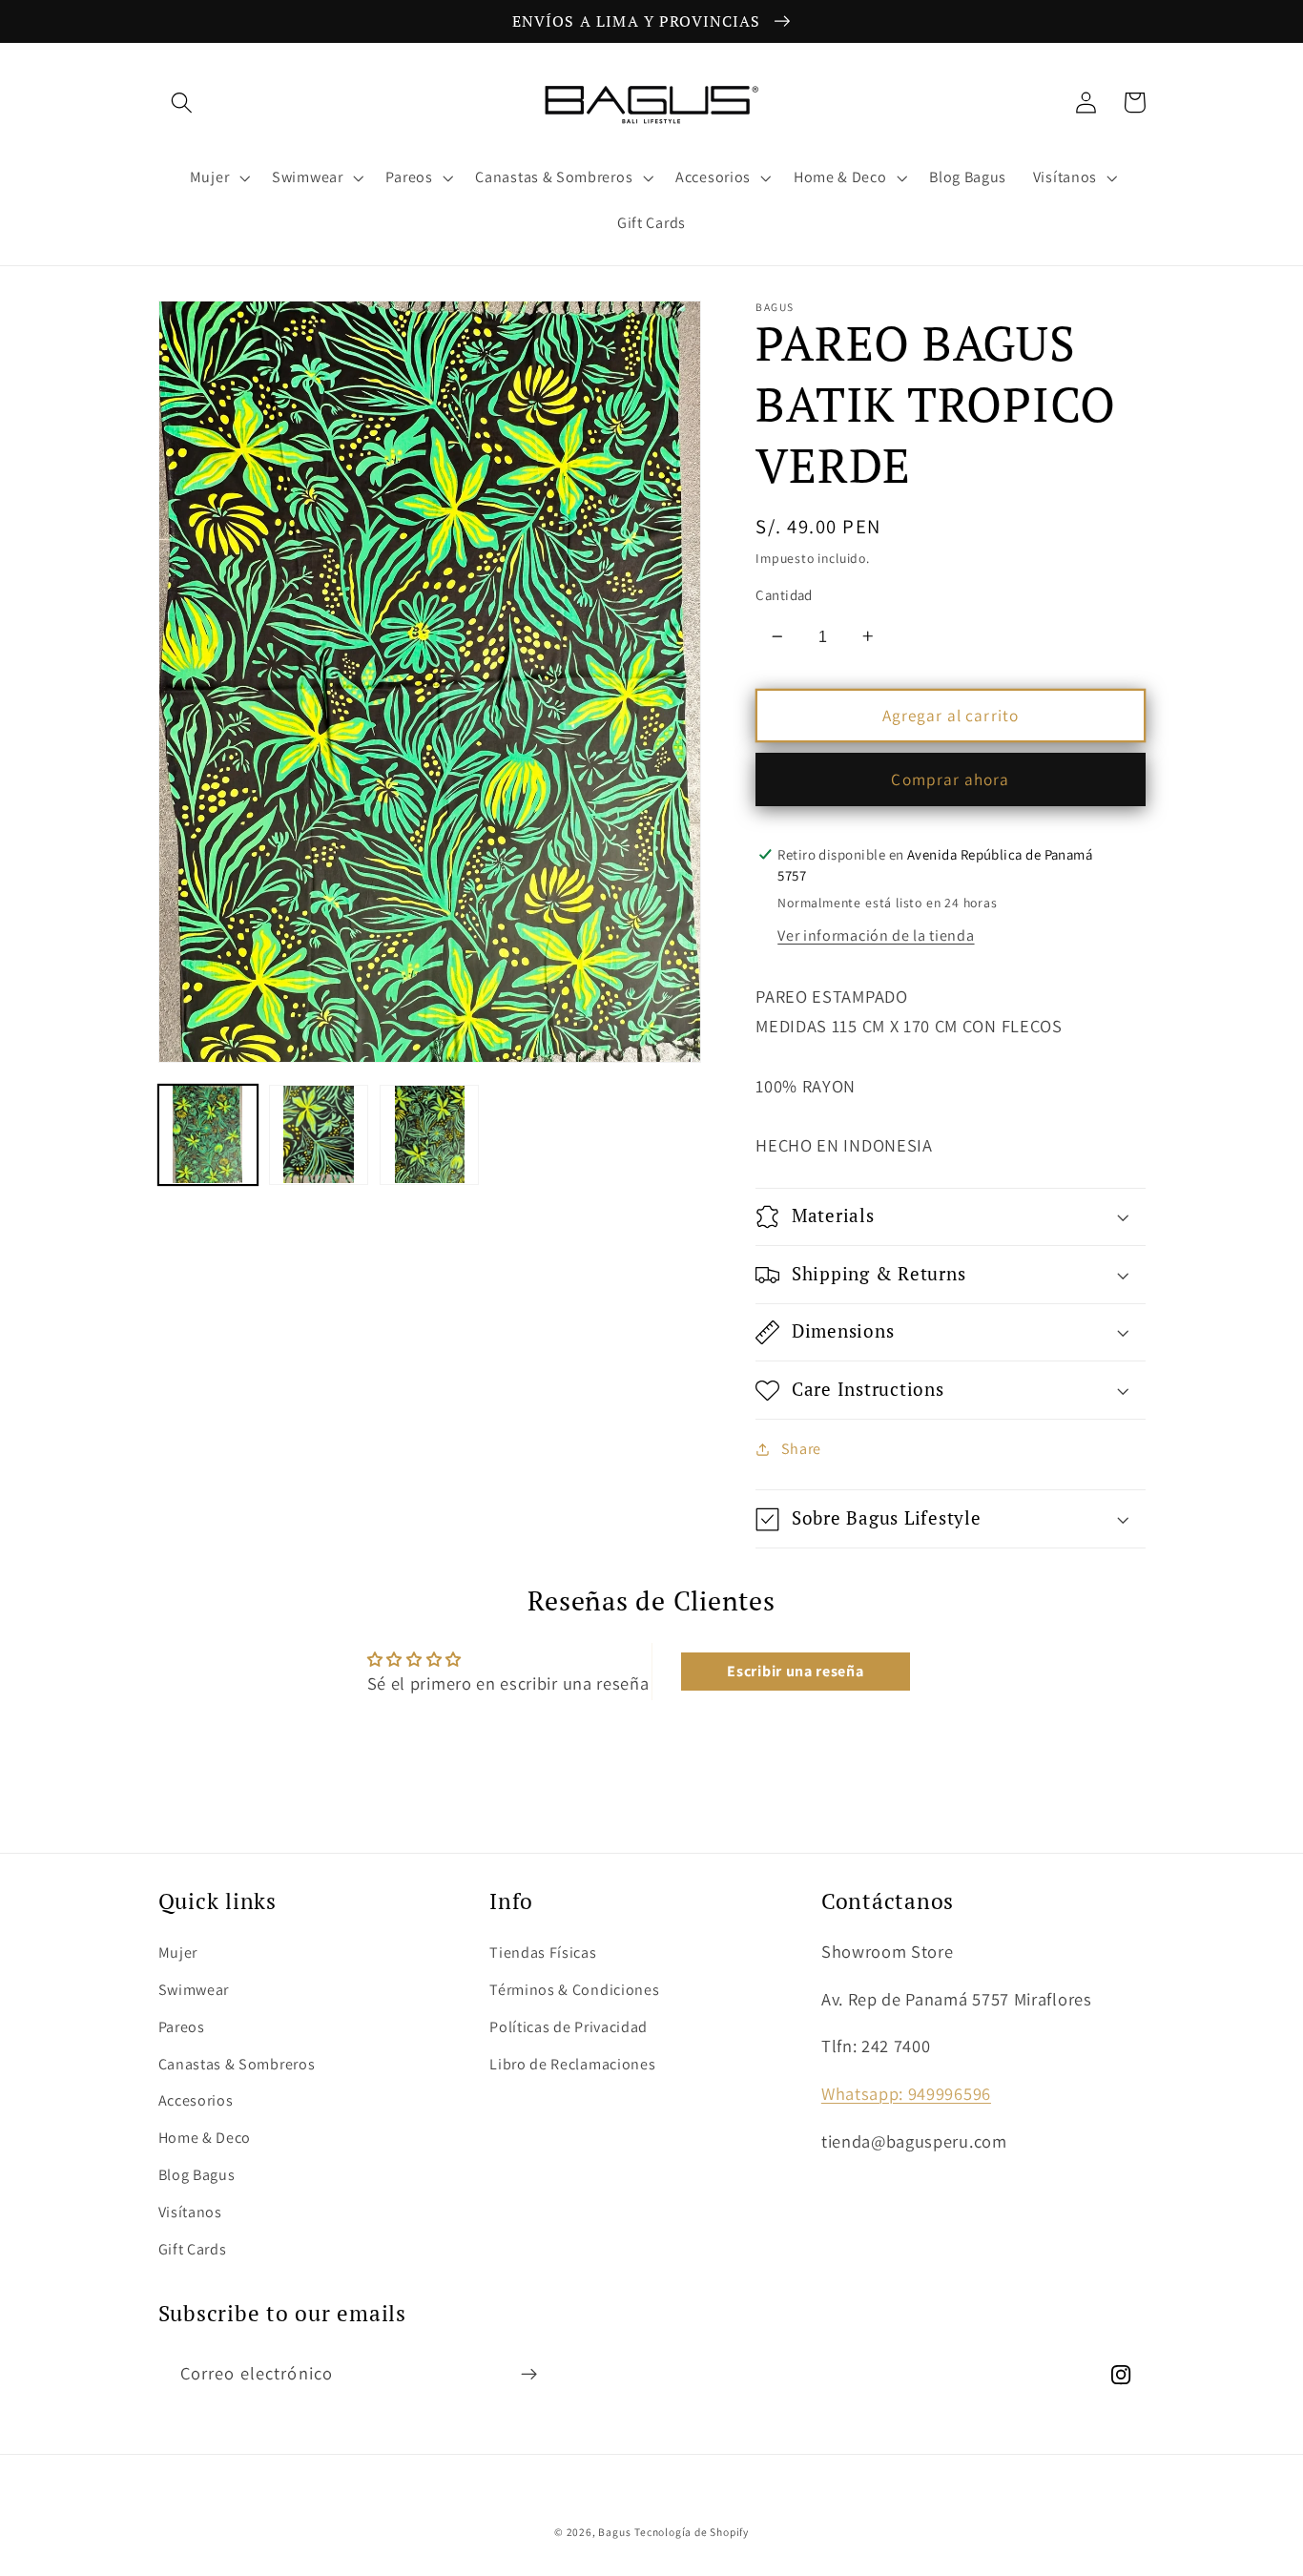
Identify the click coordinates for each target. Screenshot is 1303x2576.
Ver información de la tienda (876, 935)
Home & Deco (205, 2138)
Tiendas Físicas (543, 1953)
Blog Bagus (197, 2175)
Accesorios (196, 2100)
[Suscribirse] (529, 2375)
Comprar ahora (950, 779)
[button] (183, 103)
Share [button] (801, 1449)
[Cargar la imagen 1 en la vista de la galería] (208, 1135)
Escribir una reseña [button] (795, 1671)
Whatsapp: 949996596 (906, 2093)
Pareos (182, 2027)
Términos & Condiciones (574, 1990)
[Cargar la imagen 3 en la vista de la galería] (430, 1135)
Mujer (178, 1953)
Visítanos (190, 2212)
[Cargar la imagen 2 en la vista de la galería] (319, 1135)
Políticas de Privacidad (569, 2027)
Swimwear (194, 1990)
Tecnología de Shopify (692, 2532)
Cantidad (784, 595)
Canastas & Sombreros (237, 2064)
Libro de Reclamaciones (572, 2064)
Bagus (614, 2532)
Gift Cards (193, 2249)
